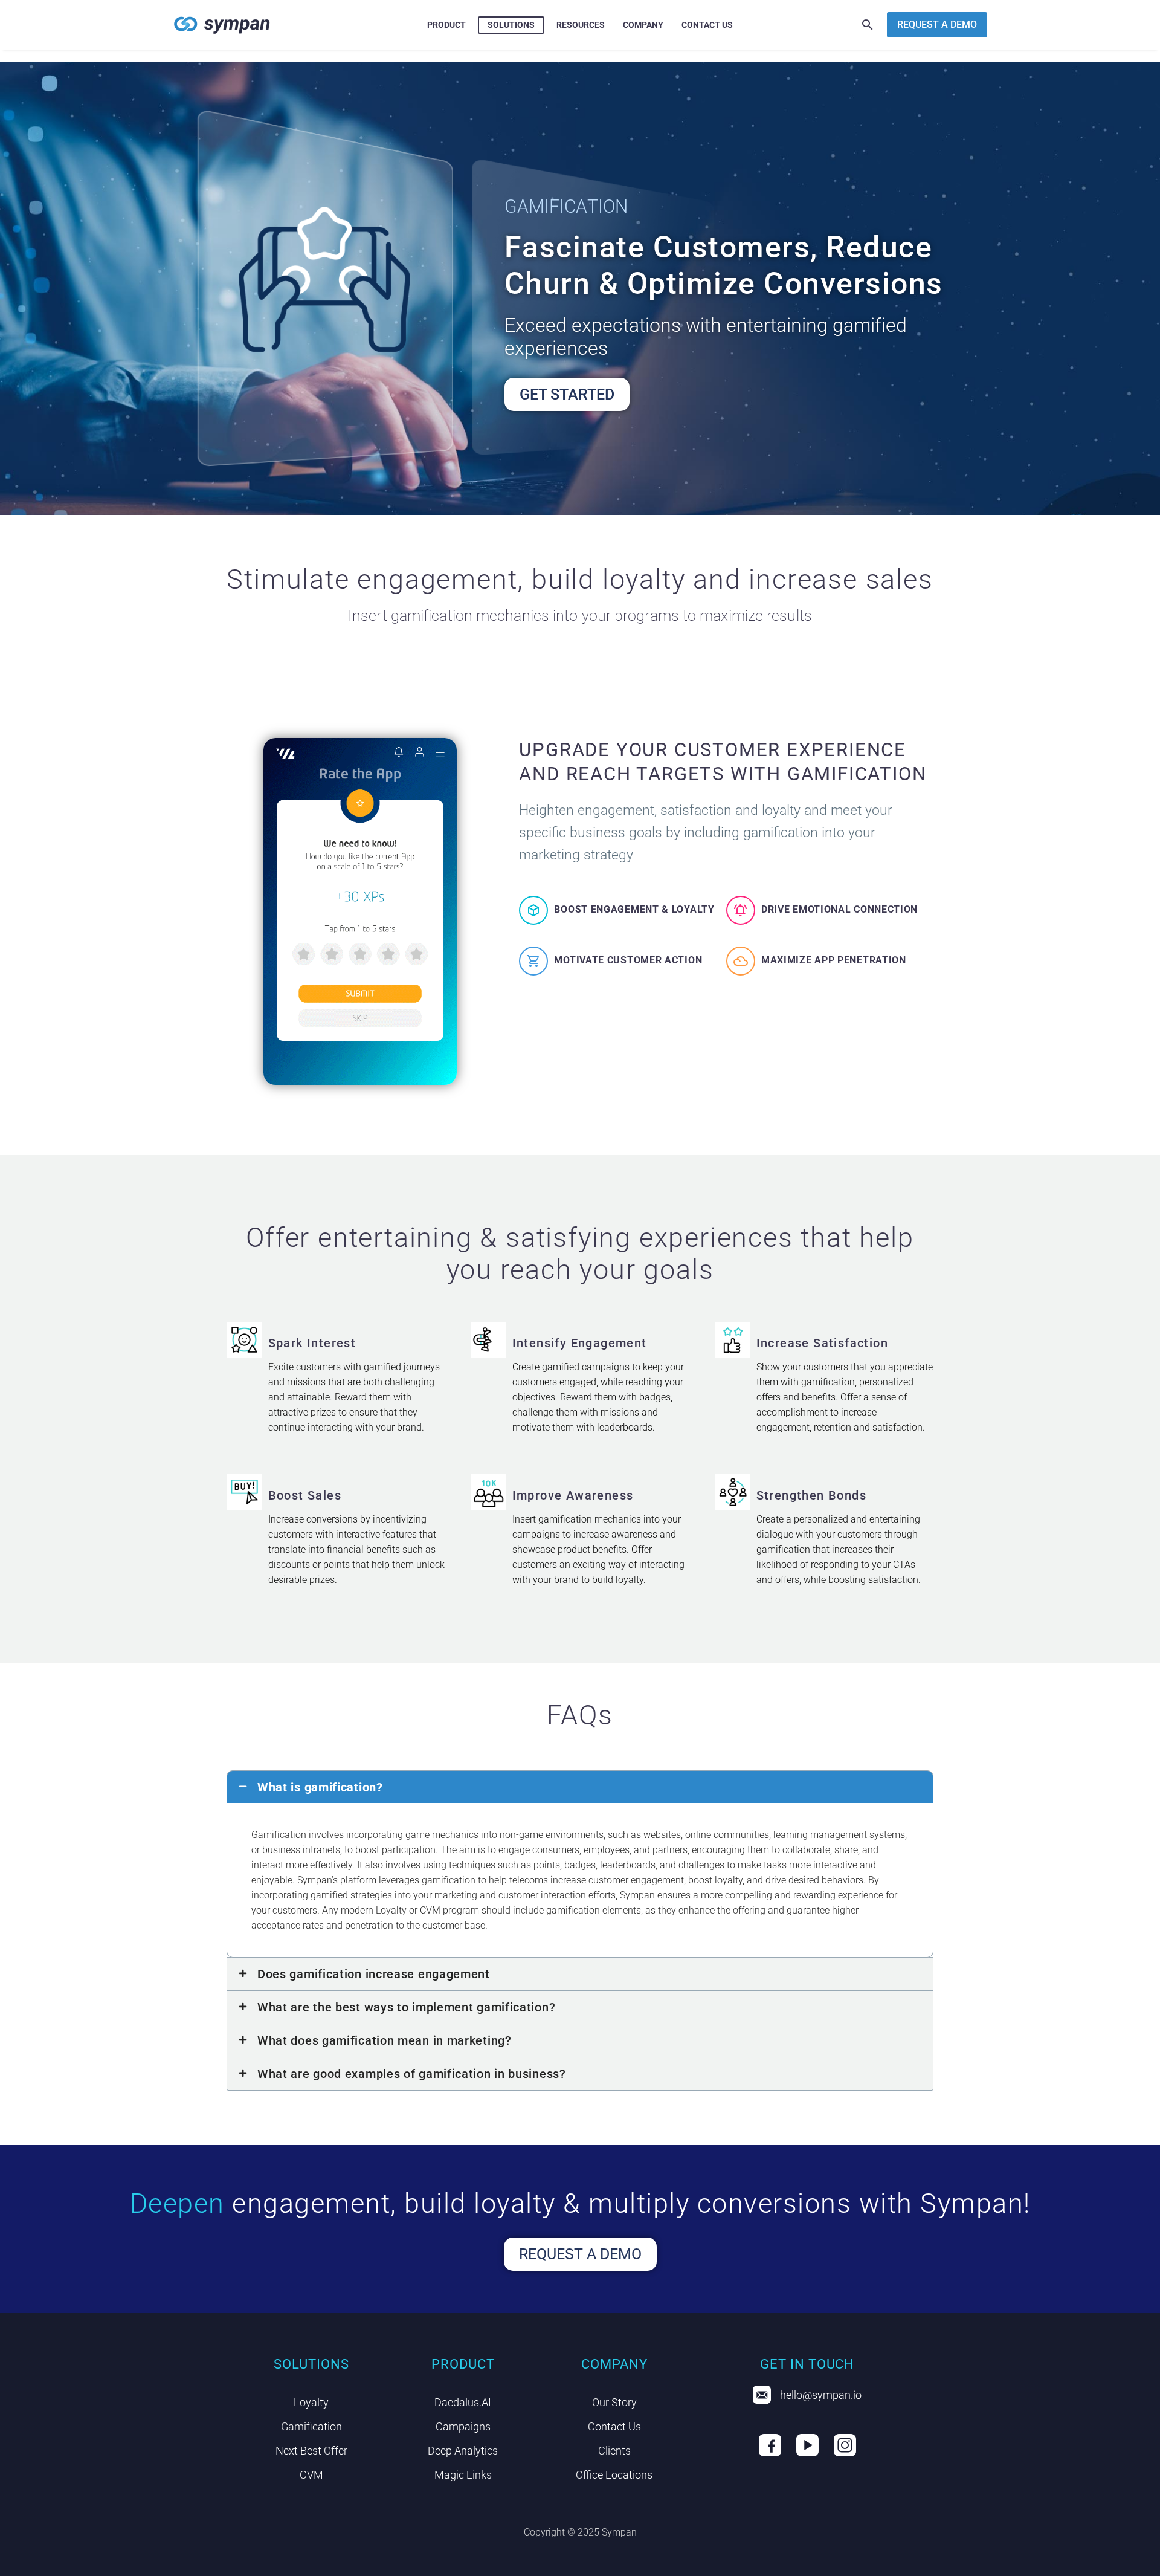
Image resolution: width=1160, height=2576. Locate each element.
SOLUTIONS (511, 25)
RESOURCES (581, 25)
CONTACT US (707, 25)
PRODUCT (446, 25)
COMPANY (643, 25)
